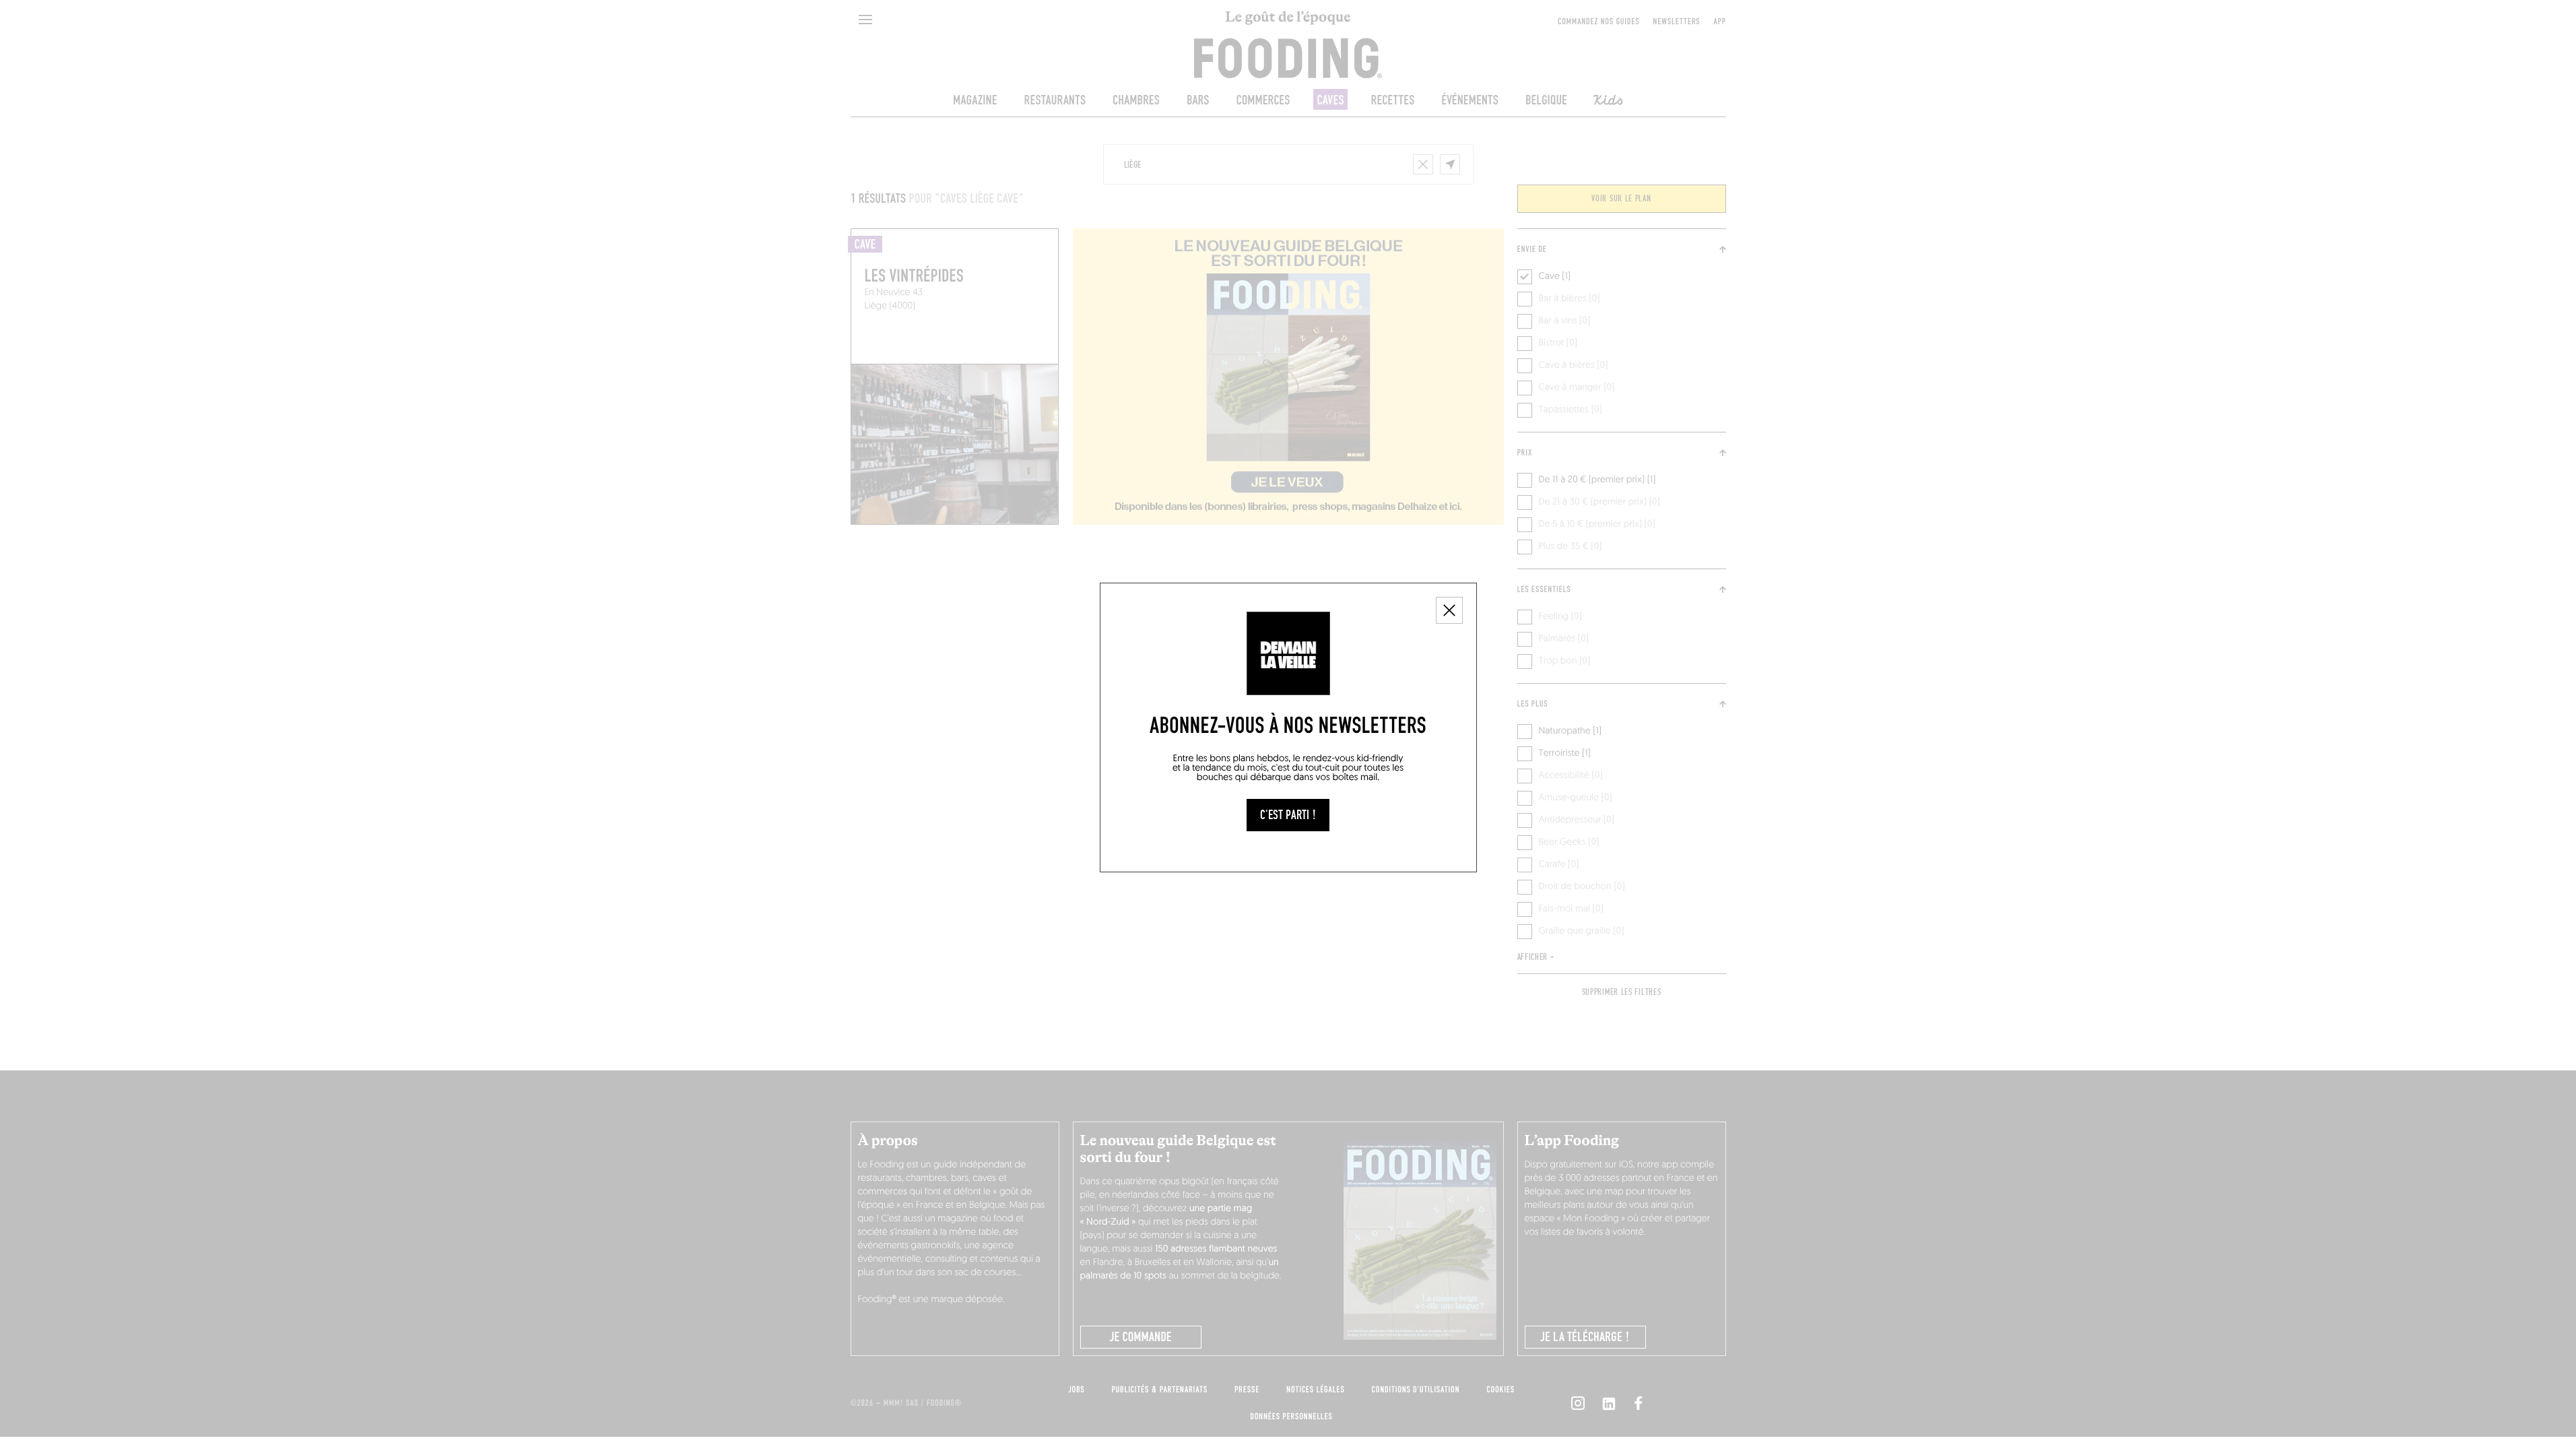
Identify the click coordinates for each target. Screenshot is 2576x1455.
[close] (1449, 610)
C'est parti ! (1288, 815)
